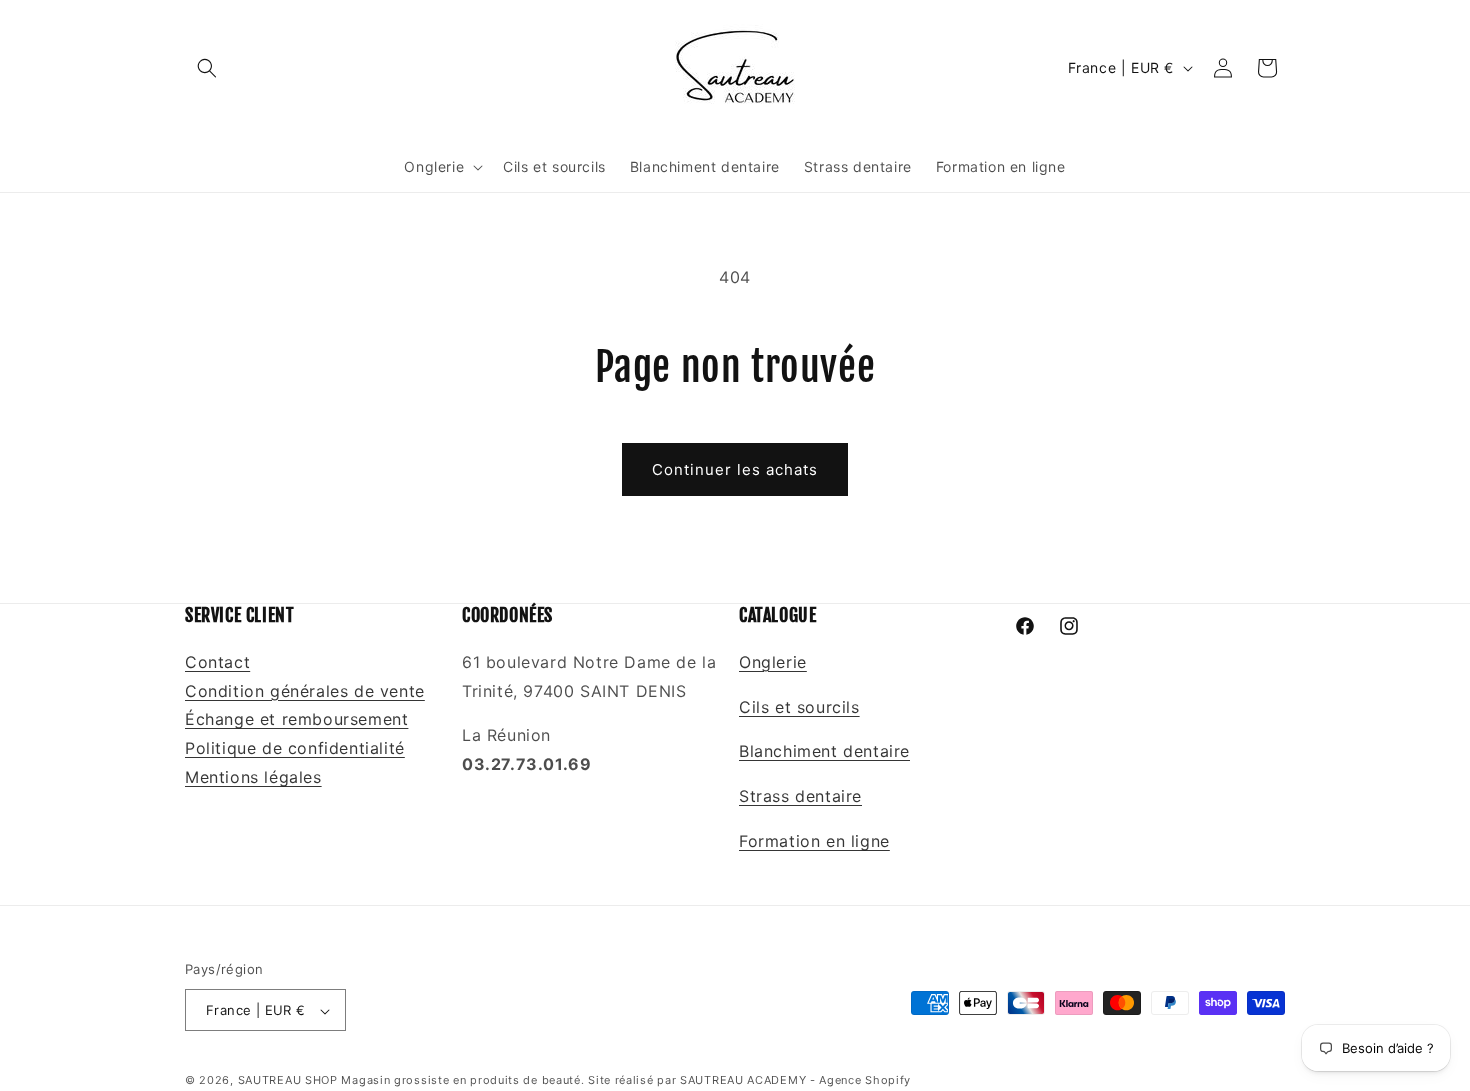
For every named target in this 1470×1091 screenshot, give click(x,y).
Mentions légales (253, 776)
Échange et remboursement (296, 719)
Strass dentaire (800, 796)
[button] (207, 68)
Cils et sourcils (799, 706)
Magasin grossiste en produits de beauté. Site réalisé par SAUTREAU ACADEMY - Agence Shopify (626, 1081)
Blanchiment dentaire (824, 751)
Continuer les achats (735, 469)
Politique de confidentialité (295, 748)
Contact (217, 661)
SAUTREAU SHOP (288, 1081)
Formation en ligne (814, 840)
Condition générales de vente (305, 690)
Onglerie (773, 661)
